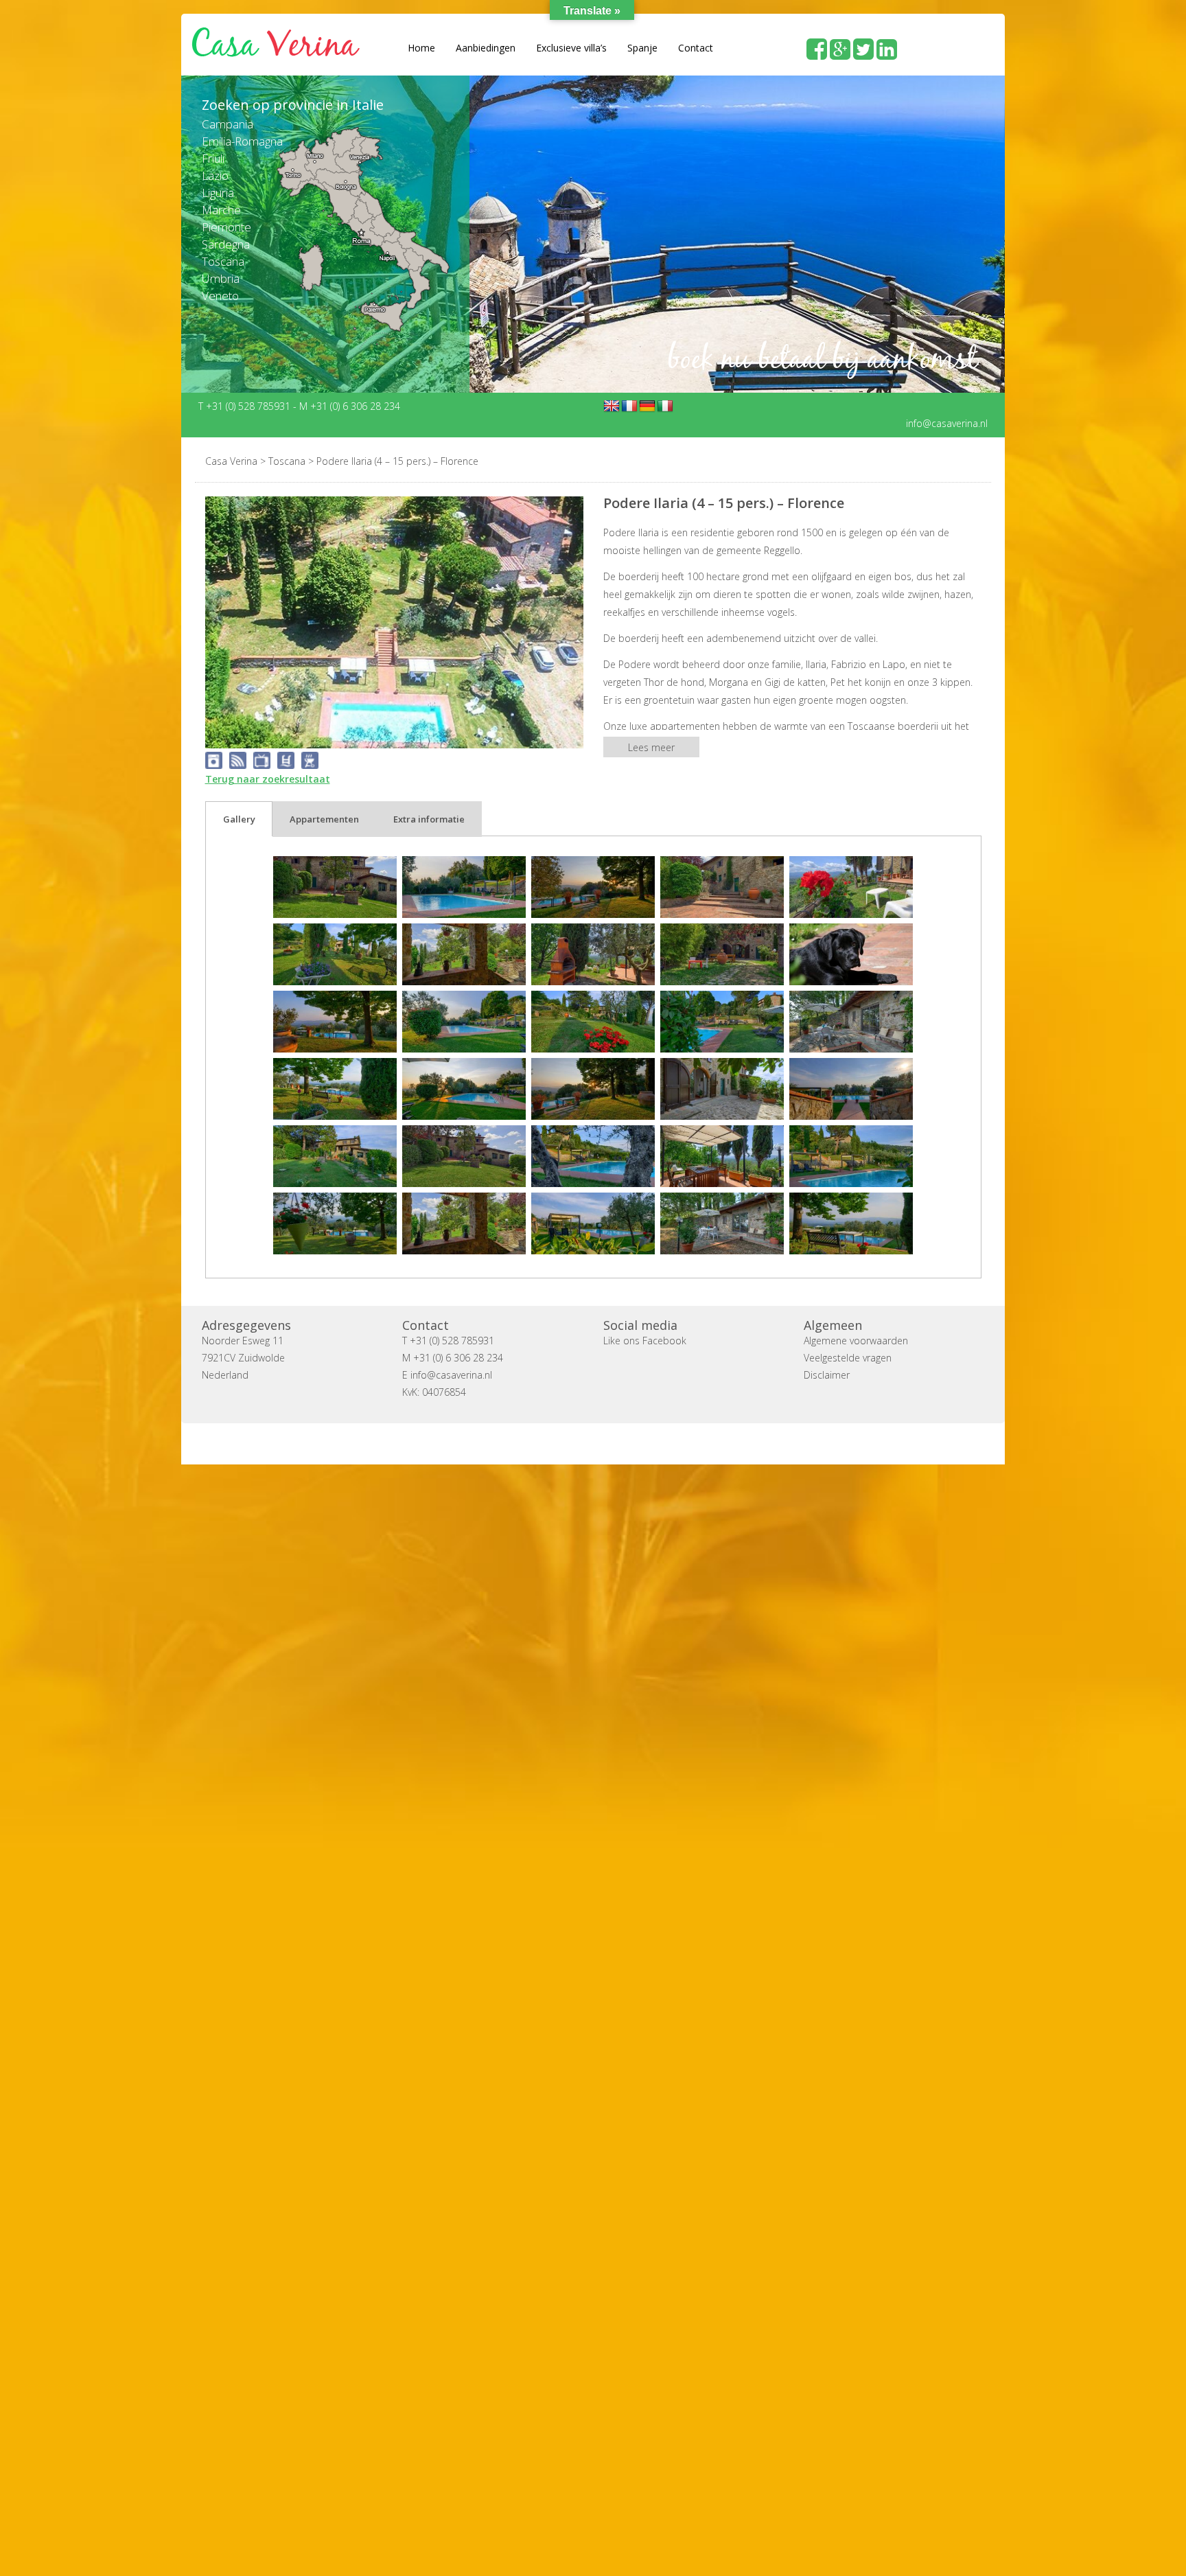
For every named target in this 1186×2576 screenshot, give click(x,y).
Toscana (223, 261)
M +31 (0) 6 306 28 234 (350, 405)
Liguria (218, 193)
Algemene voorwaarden (856, 1341)
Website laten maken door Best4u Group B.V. (659, 1444)
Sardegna (226, 244)
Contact (696, 48)
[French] (629, 406)
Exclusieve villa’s (571, 48)
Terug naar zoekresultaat (268, 779)
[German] (647, 406)
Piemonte (226, 227)
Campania (228, 124)
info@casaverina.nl (947, 423)
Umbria (221, 278)
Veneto (220, 296)
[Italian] (665, 406)
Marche (221, 210)
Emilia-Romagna (242, 141)
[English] (612, 406)
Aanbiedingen (486, 48)
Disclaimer (827, 1375)
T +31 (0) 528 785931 (246, 405)
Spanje (642, 48)
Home (421, 48)
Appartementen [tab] (324, 819)
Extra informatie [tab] (429, 819)
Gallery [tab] (239, 819)
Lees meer (651, 747)
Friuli (213, 158)
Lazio (215, 175)
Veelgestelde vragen (848, 1358)
